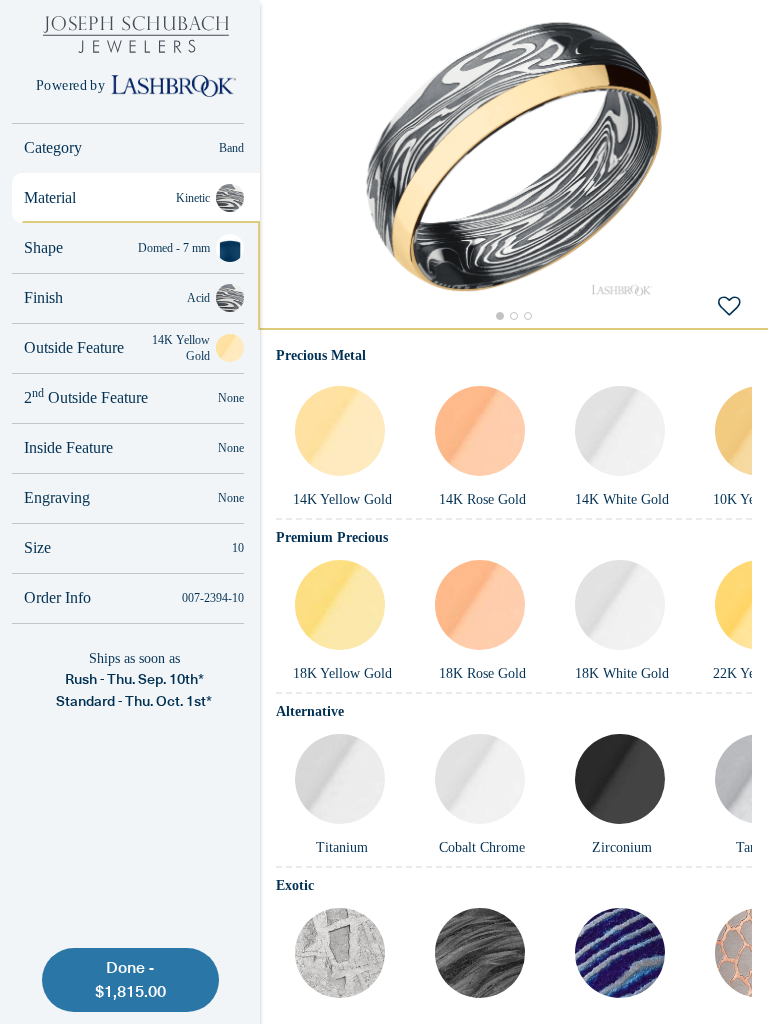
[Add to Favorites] (729, 305)
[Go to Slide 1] (500, 316)
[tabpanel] (514, 676)
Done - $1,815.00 (130, 979)
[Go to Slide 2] (514, 316)
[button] (514, 157)
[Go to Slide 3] (528, 316)
